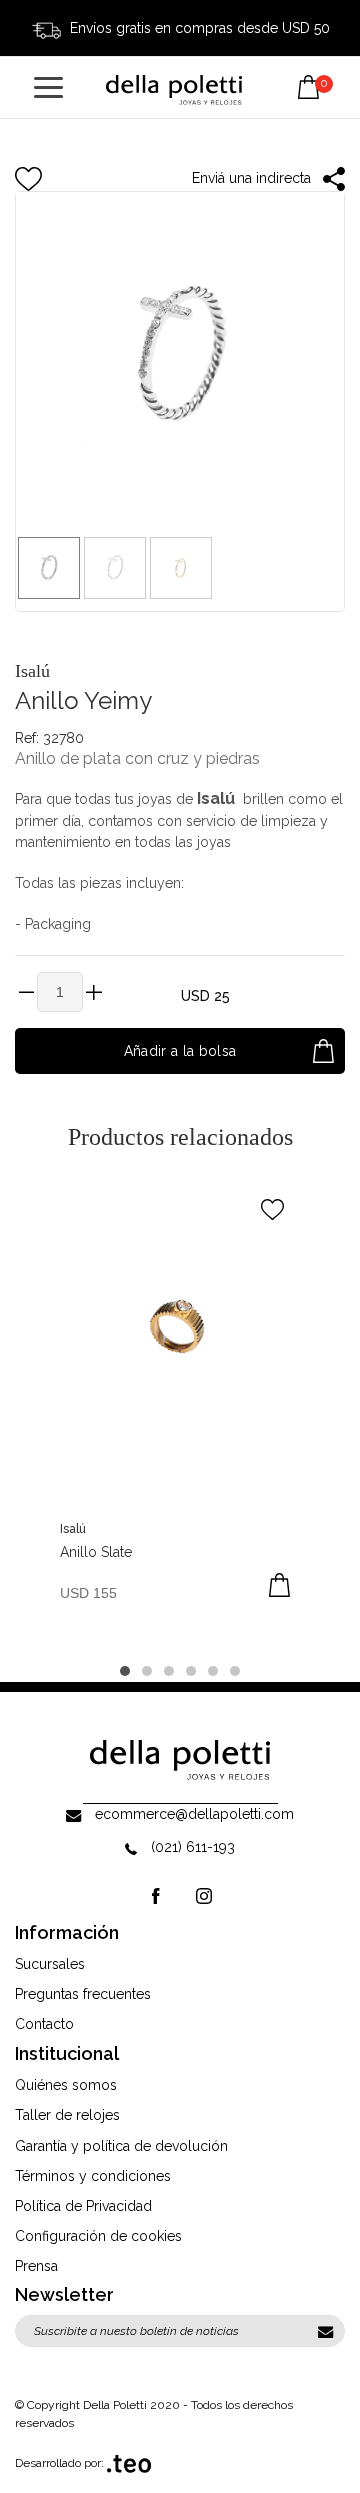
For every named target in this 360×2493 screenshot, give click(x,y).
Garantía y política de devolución (121, 2146)
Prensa (36, 2266)
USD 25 (205, 996)
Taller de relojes (67, 2115)
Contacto (44, 2024)
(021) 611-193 (193, 1847)
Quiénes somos (66, 2085)
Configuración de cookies (98, 2236)
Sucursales (50, 1964)
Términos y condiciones (93, 2176)
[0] (308, 72)
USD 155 (88, 1593)
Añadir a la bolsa (180, 1051)
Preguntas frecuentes (83, 1994)
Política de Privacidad (83, 2206)
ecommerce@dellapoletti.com (194, 1814)
